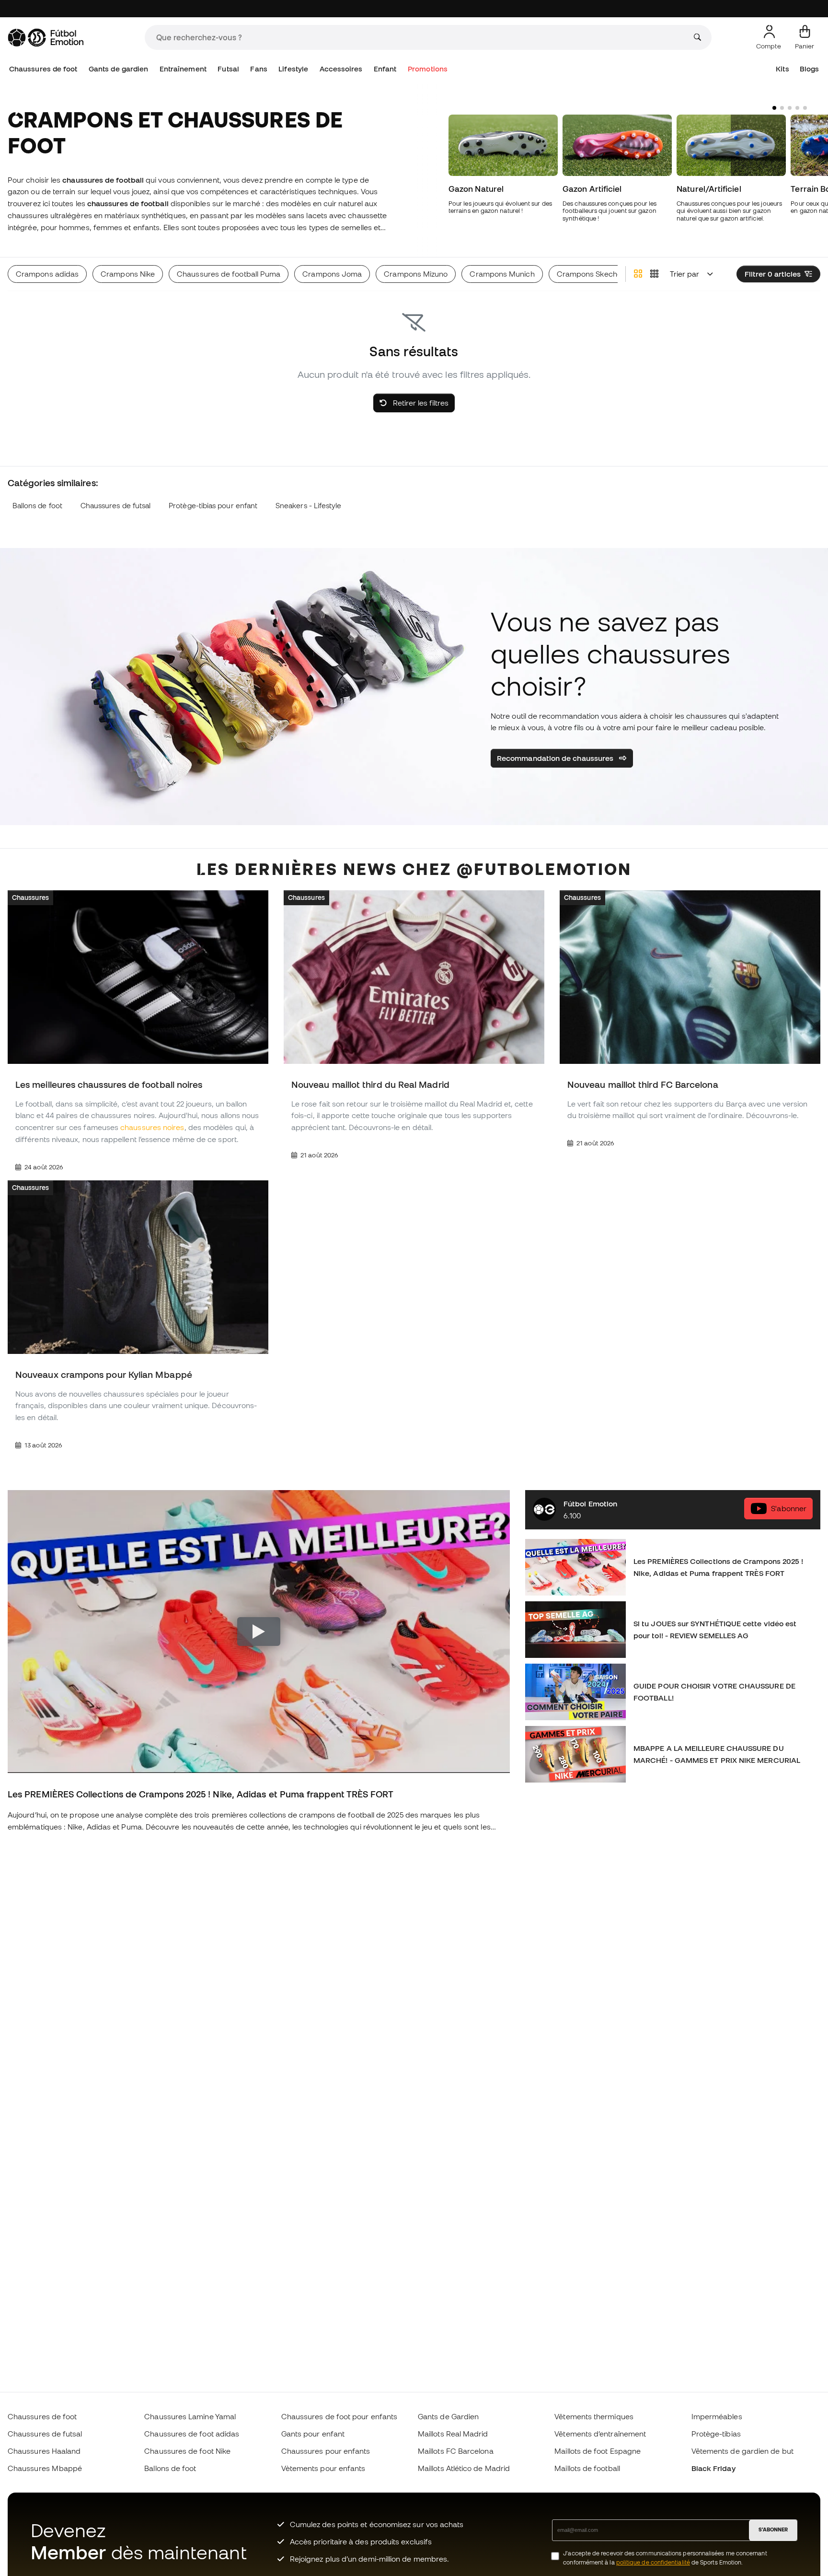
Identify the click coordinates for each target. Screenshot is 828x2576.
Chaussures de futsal (116, 506)
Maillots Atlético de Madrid (464, 2468)
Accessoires (341, 69)
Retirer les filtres (420, 403)
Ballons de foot (37, 506)
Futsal (228, 69)
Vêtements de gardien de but (742, 2451)
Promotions (428, 69)
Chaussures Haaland (44, 2451)
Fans (259, 69)
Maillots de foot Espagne (598, 2451)
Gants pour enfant (313, 2434)
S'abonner (789, 1508)
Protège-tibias (716, 2434)
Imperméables (717, 2416)
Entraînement (183, 69)
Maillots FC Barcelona (456, 2451)
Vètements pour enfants (323, 2468)
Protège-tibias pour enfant (213, 506)
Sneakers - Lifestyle (309, 506)
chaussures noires (152, 1128)
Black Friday (713, 2468)
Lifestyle (293, 69)
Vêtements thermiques (594, 2416)
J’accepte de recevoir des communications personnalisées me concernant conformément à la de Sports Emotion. (665, 2558)
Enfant (385, 69)
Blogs (809, 69)
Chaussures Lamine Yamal (190, 2416)
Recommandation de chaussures (556, 758)
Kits (782, 69)
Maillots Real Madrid (453, 2434)
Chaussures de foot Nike (187, 2451)
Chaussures (30, 898)
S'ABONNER (773, 2529)
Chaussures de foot (43, 69)
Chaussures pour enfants (326, 2451)
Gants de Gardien (448, 2416)
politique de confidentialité (653, 2562)
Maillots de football (587, 2468)
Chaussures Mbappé (45, 2468)
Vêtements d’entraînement (600, 2434)
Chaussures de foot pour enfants (339, 2416)
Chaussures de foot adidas (192, 2434)
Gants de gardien (118, 69)
